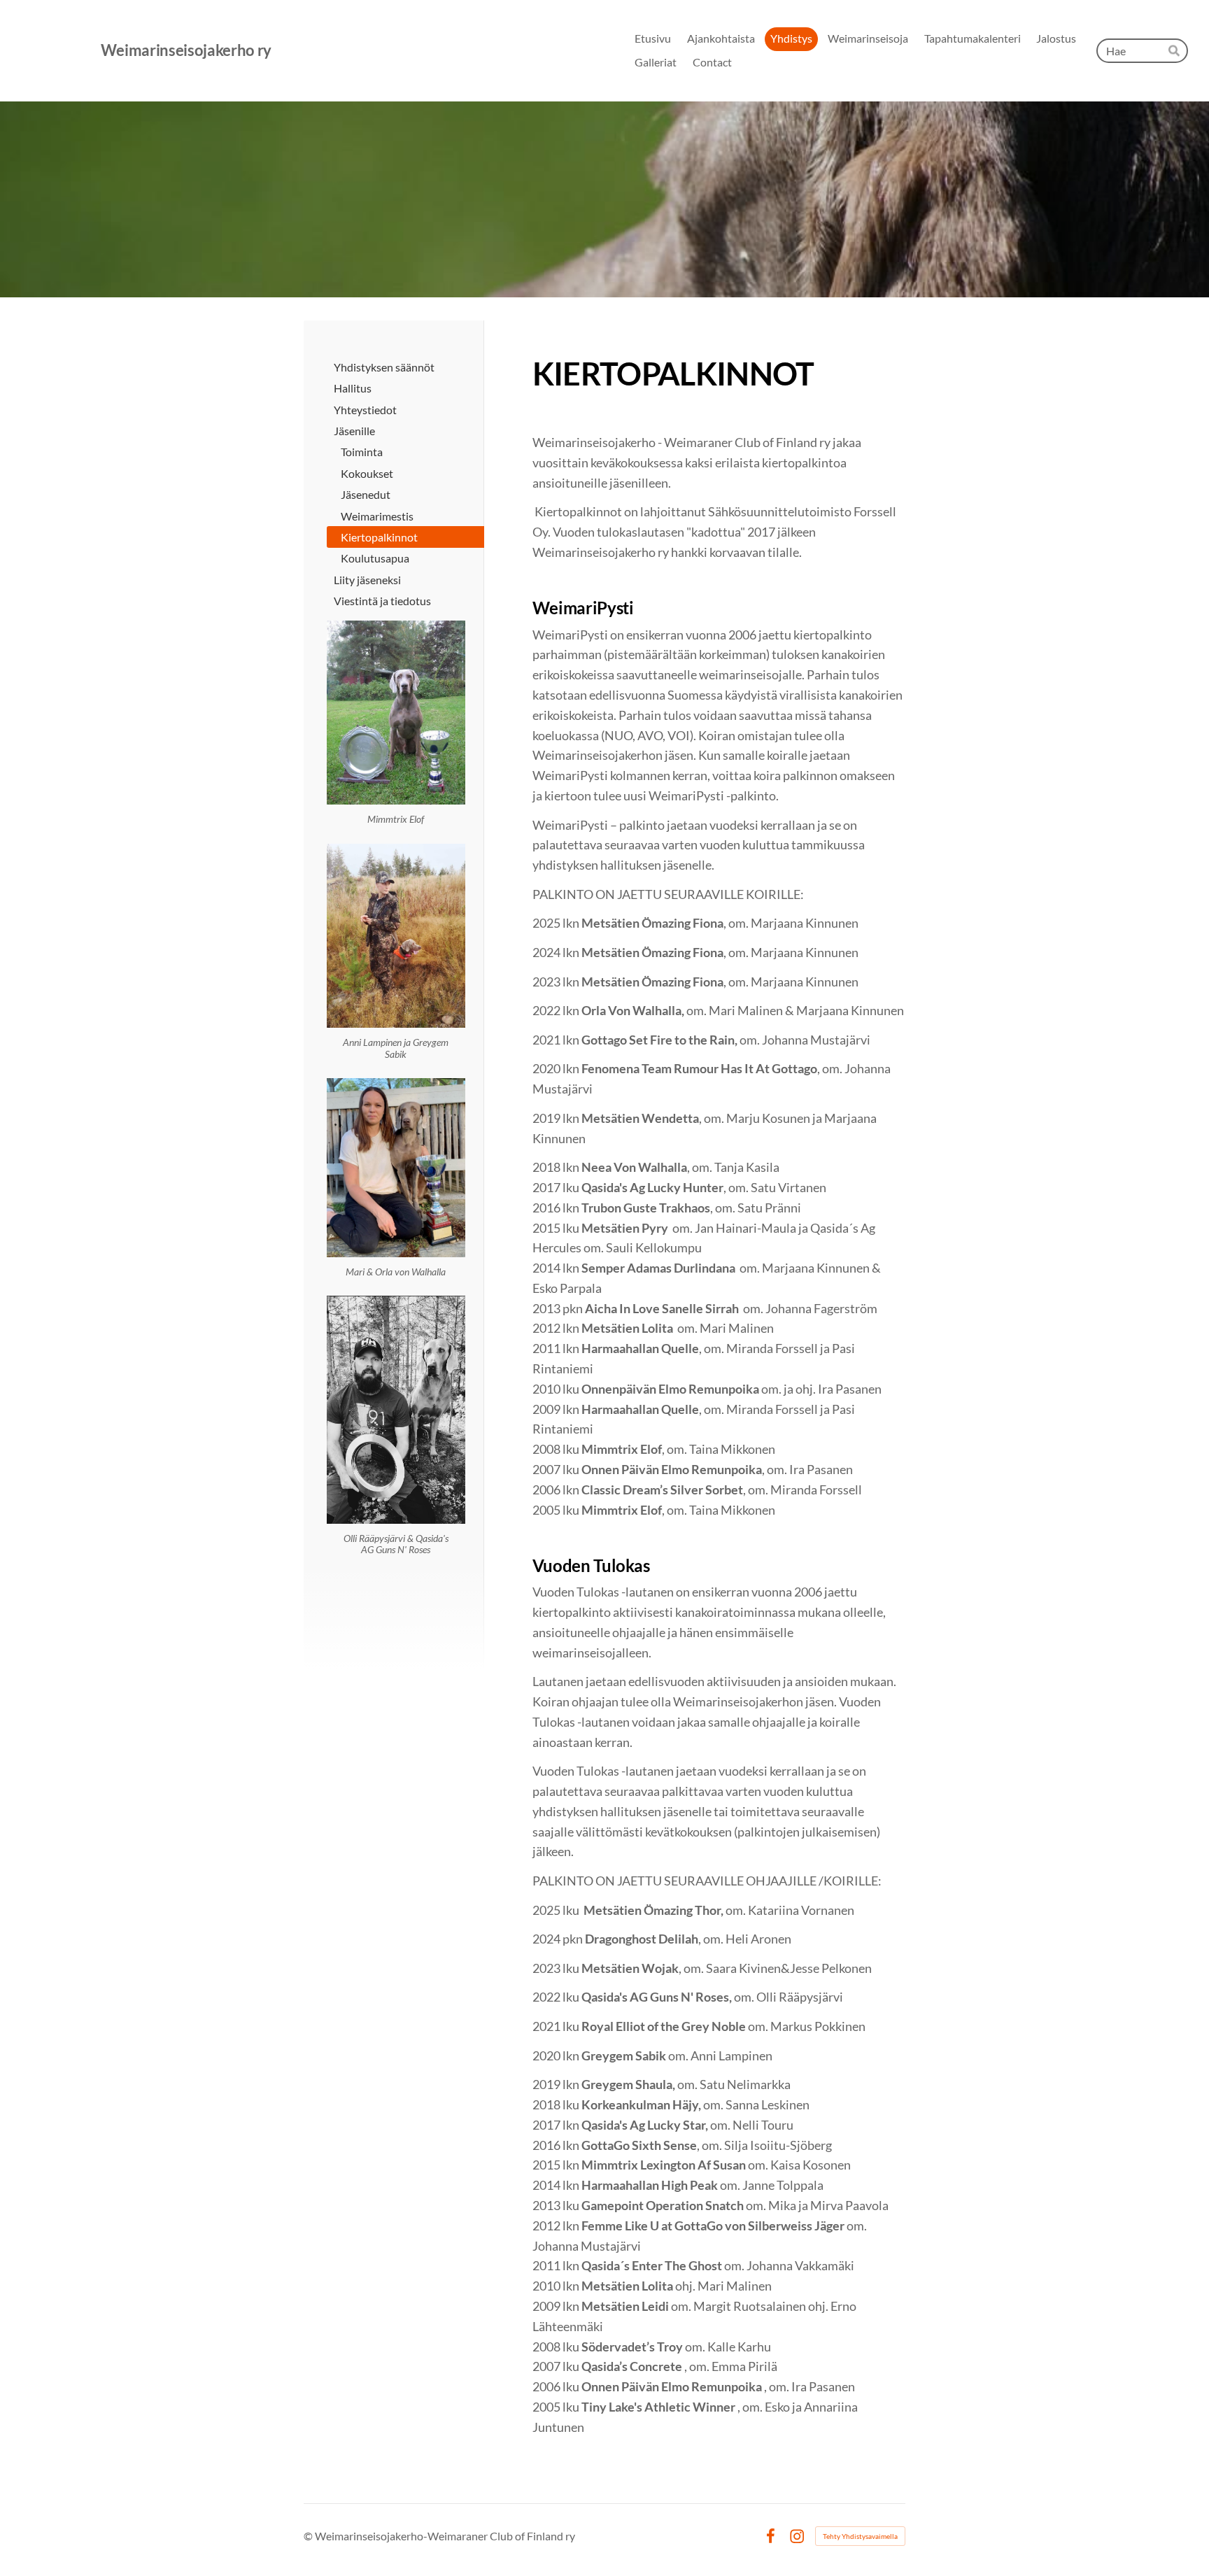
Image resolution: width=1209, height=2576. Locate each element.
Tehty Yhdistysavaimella (860, 2536)
